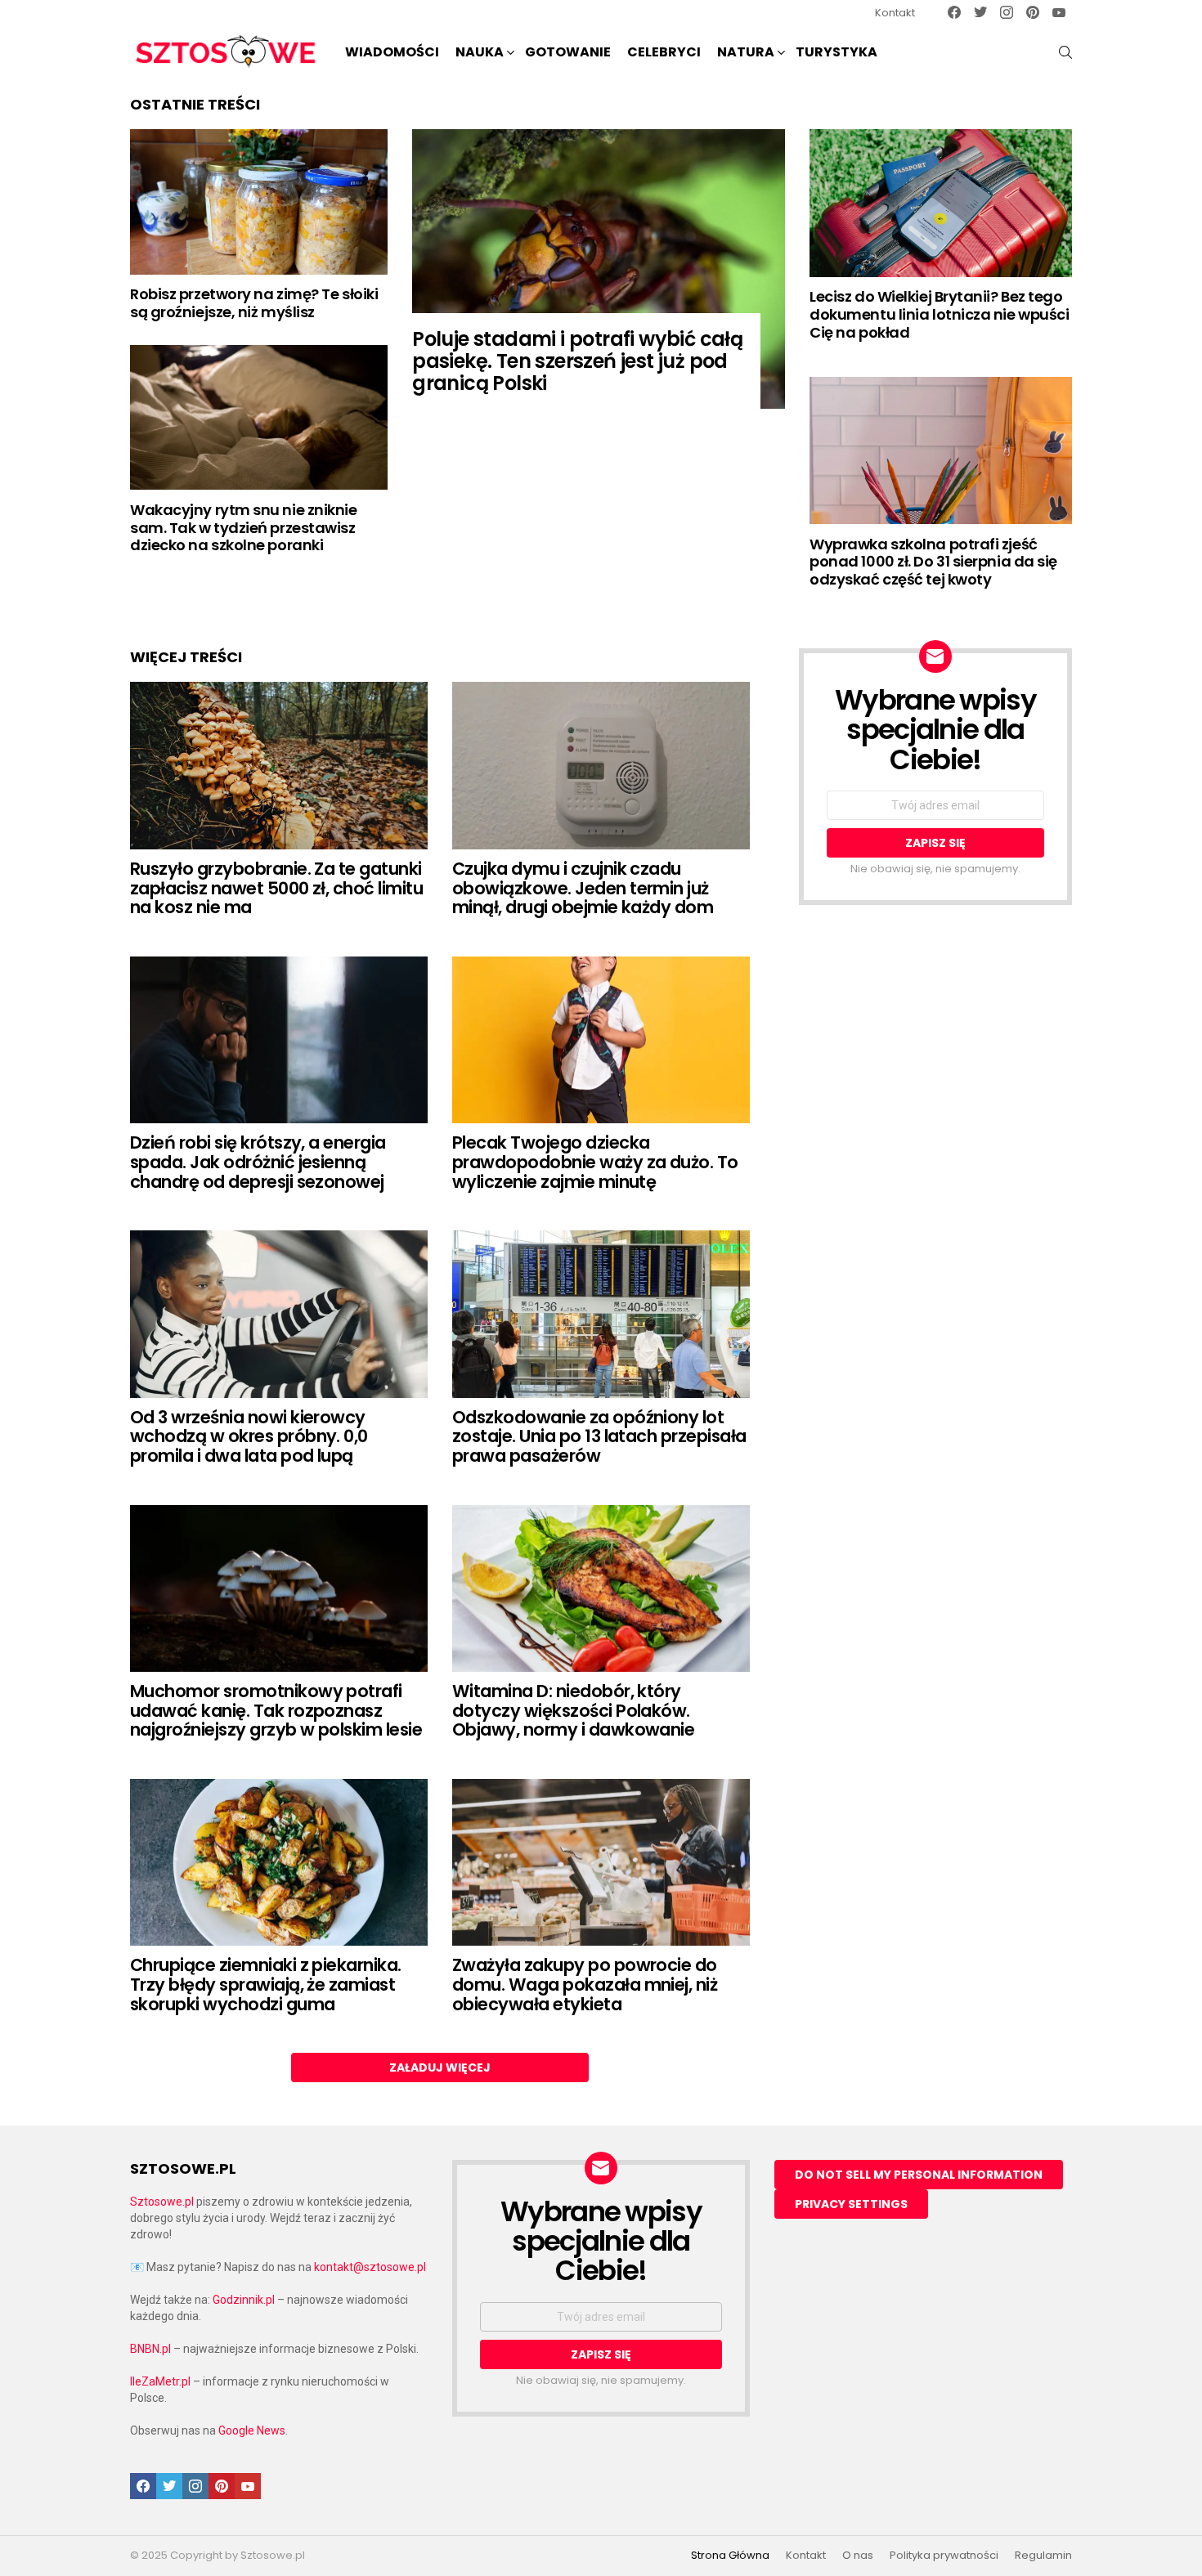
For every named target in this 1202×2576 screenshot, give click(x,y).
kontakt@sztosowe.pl (370, 2267)
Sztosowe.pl (162, 2202)
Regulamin (1043, 2556)
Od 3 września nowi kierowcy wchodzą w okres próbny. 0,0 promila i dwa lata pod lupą (249, 1436)
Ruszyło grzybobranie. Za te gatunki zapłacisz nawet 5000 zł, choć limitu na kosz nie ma (276, 888)
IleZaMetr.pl (160, 2381)
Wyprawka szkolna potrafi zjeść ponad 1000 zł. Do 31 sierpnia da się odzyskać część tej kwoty (933, 562)
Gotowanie (568, 52)
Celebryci (664, 52)
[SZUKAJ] (1065, 52)
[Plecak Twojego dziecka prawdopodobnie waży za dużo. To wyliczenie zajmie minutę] (601, 1040)
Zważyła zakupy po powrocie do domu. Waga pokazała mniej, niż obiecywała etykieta (585, 1984)
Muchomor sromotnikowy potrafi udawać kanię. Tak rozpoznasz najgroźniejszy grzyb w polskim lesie (276, 1710)
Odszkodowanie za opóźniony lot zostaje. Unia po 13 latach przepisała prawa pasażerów (599, 1436)
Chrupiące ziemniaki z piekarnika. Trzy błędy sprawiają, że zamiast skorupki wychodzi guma (266, 1984)
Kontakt (895, 13)
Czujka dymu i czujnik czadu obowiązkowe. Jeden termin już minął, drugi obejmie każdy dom (583, 888)
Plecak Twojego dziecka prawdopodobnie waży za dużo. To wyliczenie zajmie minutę (595, 1162)
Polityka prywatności (944, 2556)
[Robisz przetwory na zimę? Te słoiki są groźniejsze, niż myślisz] (259, 202)
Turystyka (836, 52)
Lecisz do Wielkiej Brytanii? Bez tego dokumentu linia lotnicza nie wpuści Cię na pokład (939, 314)
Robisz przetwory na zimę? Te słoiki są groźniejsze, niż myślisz (254, 303)
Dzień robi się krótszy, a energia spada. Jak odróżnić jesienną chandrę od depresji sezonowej (258, 1162)
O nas (858, 2556)
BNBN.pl (150, 2349)
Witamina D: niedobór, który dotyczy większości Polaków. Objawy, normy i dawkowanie (573, 1710)
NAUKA (480, 52)
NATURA (746, 52)
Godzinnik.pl (244, 2300)
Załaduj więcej (440, 2068)
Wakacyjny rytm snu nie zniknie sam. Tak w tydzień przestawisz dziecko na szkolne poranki (244, 527)
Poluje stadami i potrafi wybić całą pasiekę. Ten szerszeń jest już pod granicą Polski (577, 361)
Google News (252, 2430)
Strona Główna (730, 2556)
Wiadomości (392, 52)
